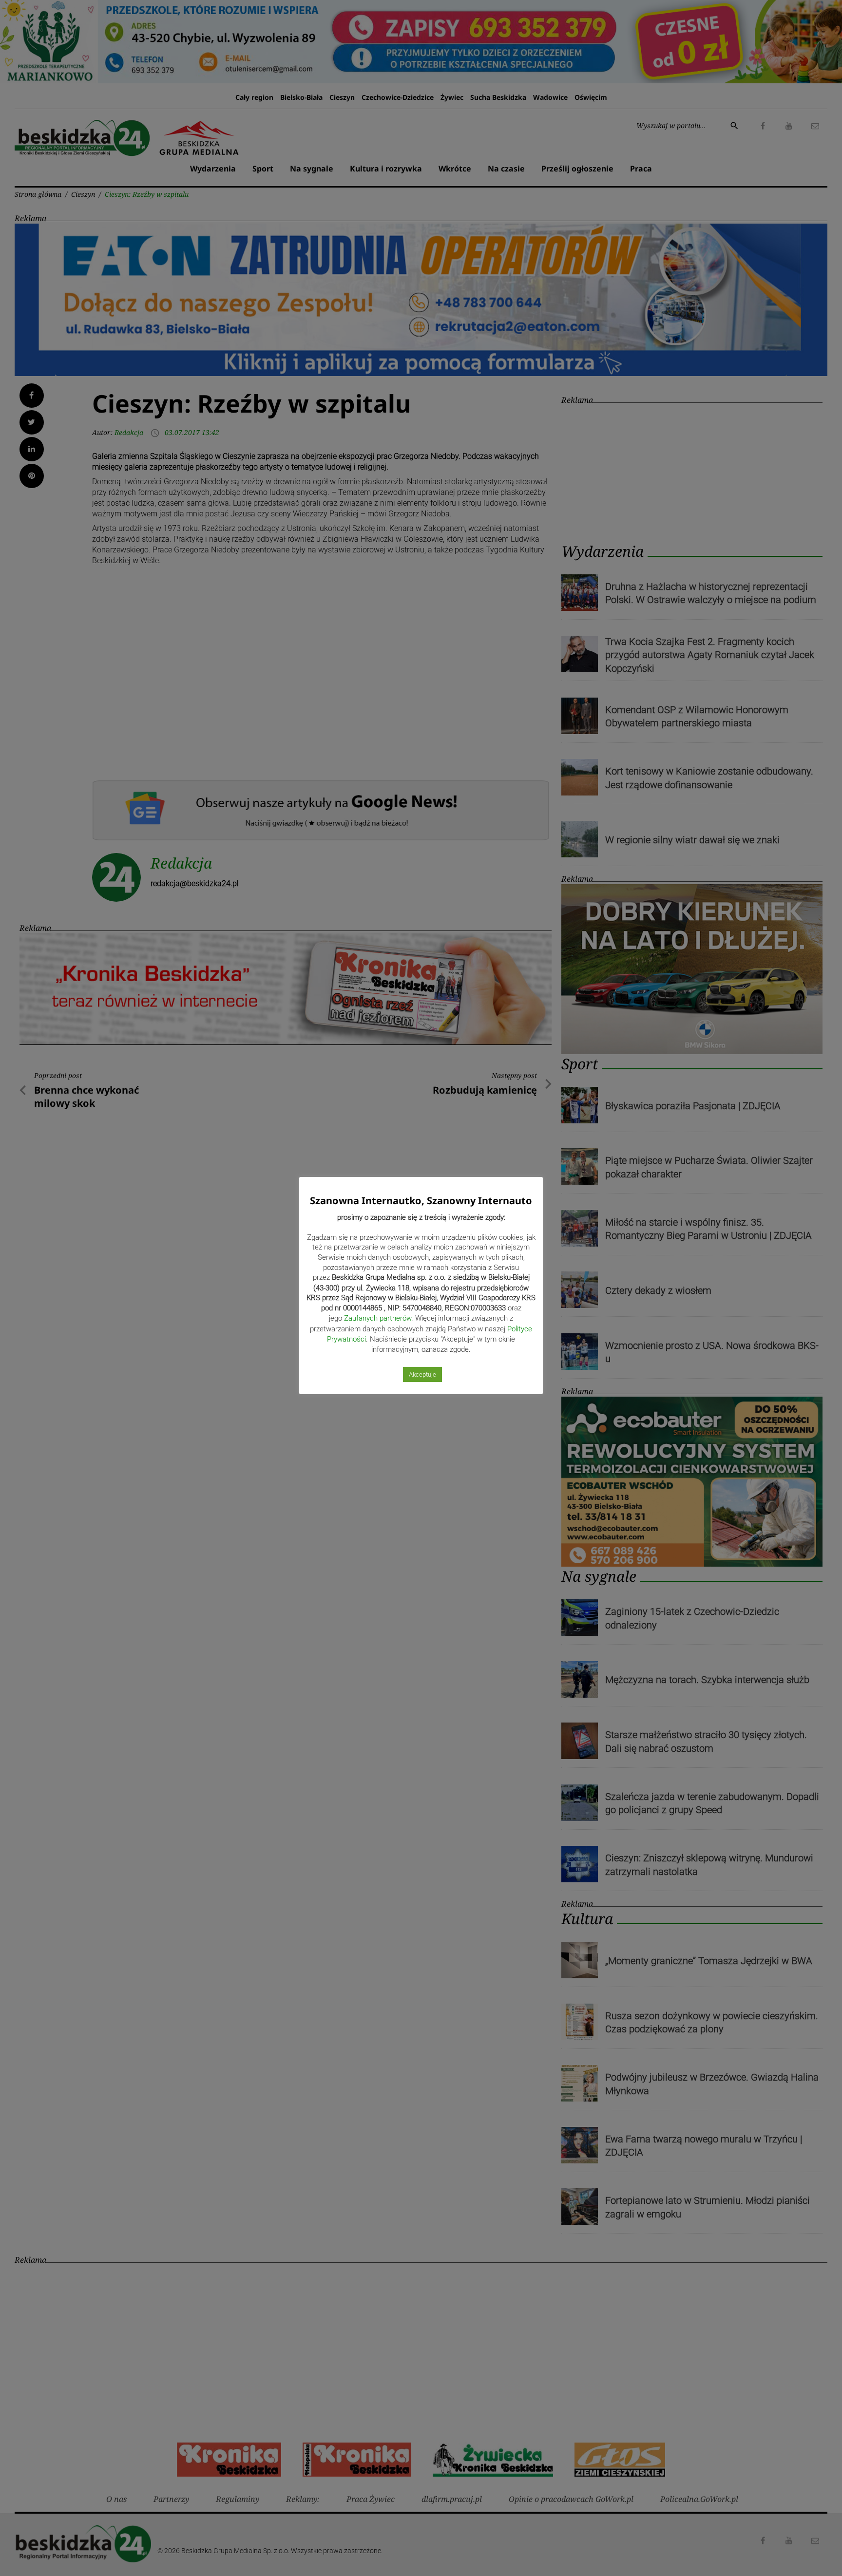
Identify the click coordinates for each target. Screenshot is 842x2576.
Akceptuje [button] (422, 1374)
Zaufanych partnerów (378, 1318)
